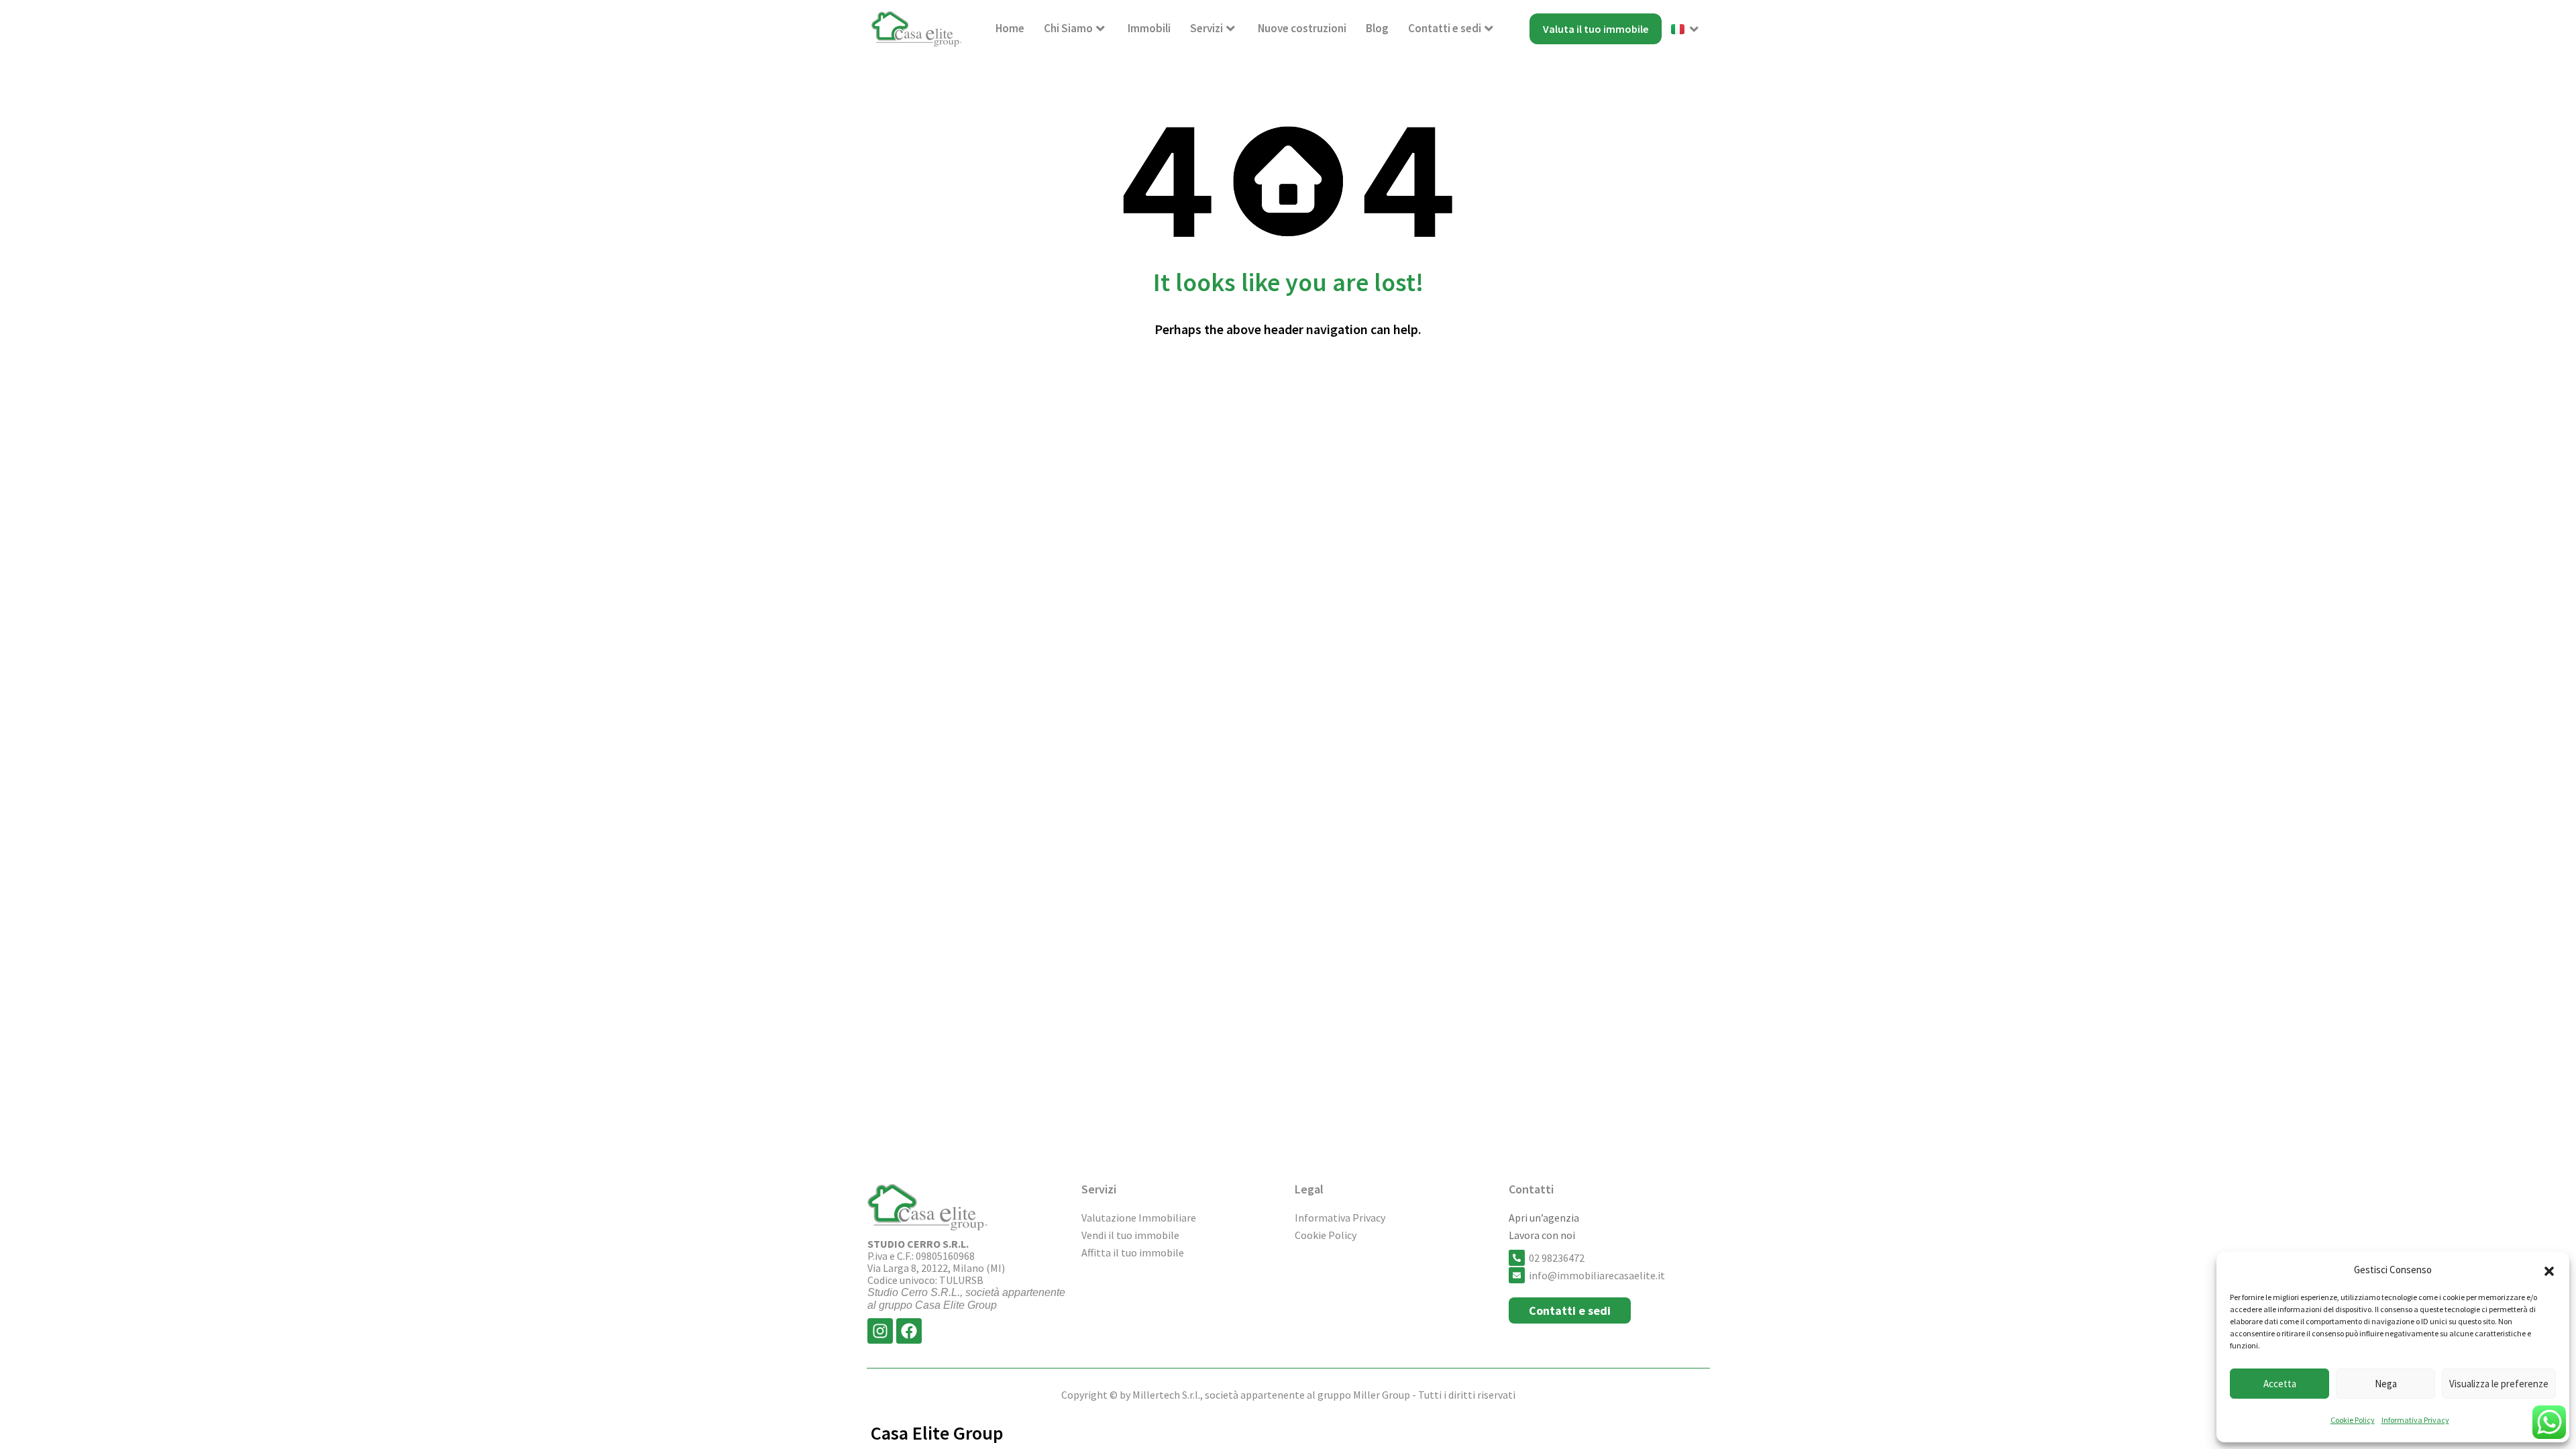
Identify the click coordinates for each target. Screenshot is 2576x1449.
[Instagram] (880, 1331)
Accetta (2280, 1384)
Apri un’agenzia (1544, 1218)
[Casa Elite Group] (917, 29)
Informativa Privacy (2415, 1420)
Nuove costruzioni (1302, 28)
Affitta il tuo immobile (1133, 1252)
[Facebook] (909, 1331)
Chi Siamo (1068, 28)
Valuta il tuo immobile (1596, 29)
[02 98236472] (1517, 1258)
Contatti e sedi (1445, 28)
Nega (2386, 1384)
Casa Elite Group (937, 1433)
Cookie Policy (2353, 1420)
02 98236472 (1557, 1258)
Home (1010, 28)
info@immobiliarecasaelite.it (1597, 1275)
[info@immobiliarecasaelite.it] (1517, 1275)
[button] (2549, 1270)
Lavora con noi (1542, 1235)
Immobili (1149, 28)
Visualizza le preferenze (2499, 1384)
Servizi (1206, 28)
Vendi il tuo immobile (1130, 1235)
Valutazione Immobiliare (1139, 1218)
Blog (1377, 28)
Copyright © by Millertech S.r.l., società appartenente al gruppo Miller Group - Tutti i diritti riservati (1288, 1395)
